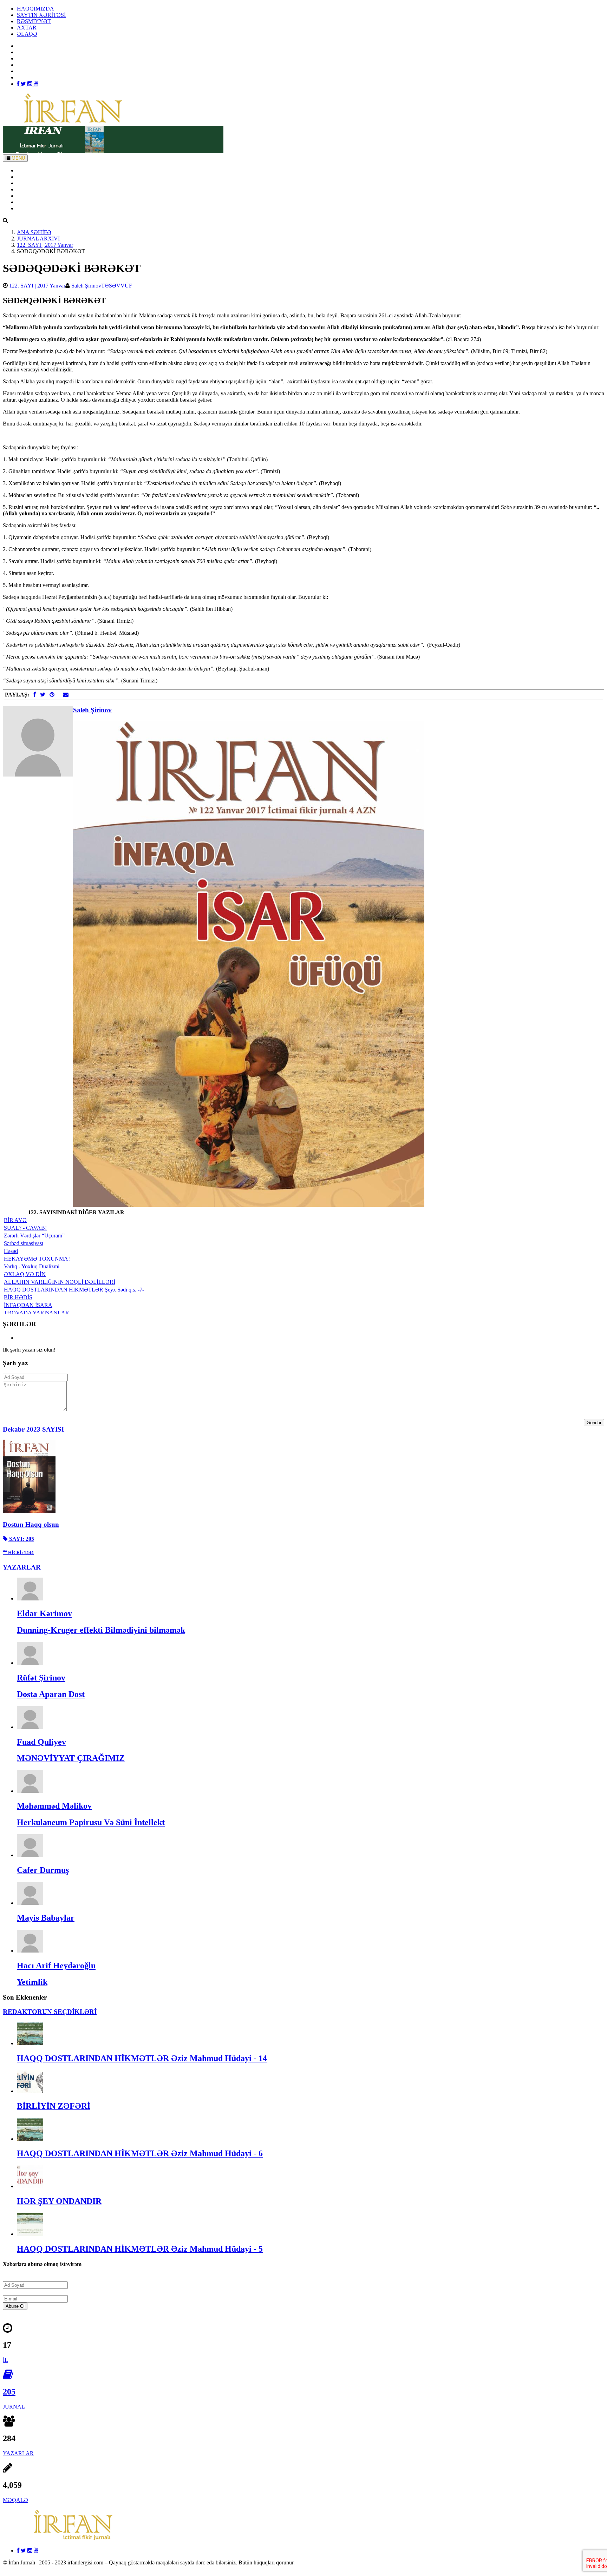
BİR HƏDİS (18, 1297)
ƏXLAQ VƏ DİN (25, 1274)
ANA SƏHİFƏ (34, 170)
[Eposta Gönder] (66, 695)
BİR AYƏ (15, 1220)
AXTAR (27, 28)
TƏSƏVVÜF (117, 286)
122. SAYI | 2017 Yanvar (45, 245)
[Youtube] (36, 84)
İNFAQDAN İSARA (28, 1305)
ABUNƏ (27, 202)
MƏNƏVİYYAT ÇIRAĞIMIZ (71, 1758)
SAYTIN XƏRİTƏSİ (41, 15)
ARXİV (26, 177)
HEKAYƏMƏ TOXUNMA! (37, 1259)
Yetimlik (32, 1982)
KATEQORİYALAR (41, 189)
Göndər (594, 1423)
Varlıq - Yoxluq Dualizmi (32, 1266)
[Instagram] (31, 84)
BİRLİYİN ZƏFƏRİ (54, 2106)
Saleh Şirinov (86, 286)
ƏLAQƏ (27, 34)
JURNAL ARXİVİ (38, 239)
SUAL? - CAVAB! (25, 1228)
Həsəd (11, 1251)
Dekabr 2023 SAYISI (33, 1429)
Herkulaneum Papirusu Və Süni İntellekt (91, 1822)
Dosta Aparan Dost (51, 1694)
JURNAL (14, 2407)
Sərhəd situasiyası (24, 1243)
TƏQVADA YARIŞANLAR (37, 1313)
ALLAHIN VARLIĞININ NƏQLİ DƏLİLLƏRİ (60, 1282)
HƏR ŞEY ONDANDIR (59, 2201)
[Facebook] (19, 84)
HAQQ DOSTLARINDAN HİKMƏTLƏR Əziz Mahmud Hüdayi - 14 (142, 2058)
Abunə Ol (15, 2306)
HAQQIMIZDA (35, 9)
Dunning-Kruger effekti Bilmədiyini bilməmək (101, 1630)
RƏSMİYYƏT (34, 21)
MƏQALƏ (15, 2500)
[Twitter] (24, 84)
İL (5, 2360)
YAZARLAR (32, 183)
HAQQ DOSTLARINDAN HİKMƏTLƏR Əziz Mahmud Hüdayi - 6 (140, 2153)
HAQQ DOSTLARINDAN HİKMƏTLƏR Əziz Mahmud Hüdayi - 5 (140, 2249)
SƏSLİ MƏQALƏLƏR (44, 196)
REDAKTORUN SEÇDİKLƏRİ (50, 2012)
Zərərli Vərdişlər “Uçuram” (34, 1236)
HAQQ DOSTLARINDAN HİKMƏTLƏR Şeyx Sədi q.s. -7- (74, 1290)
